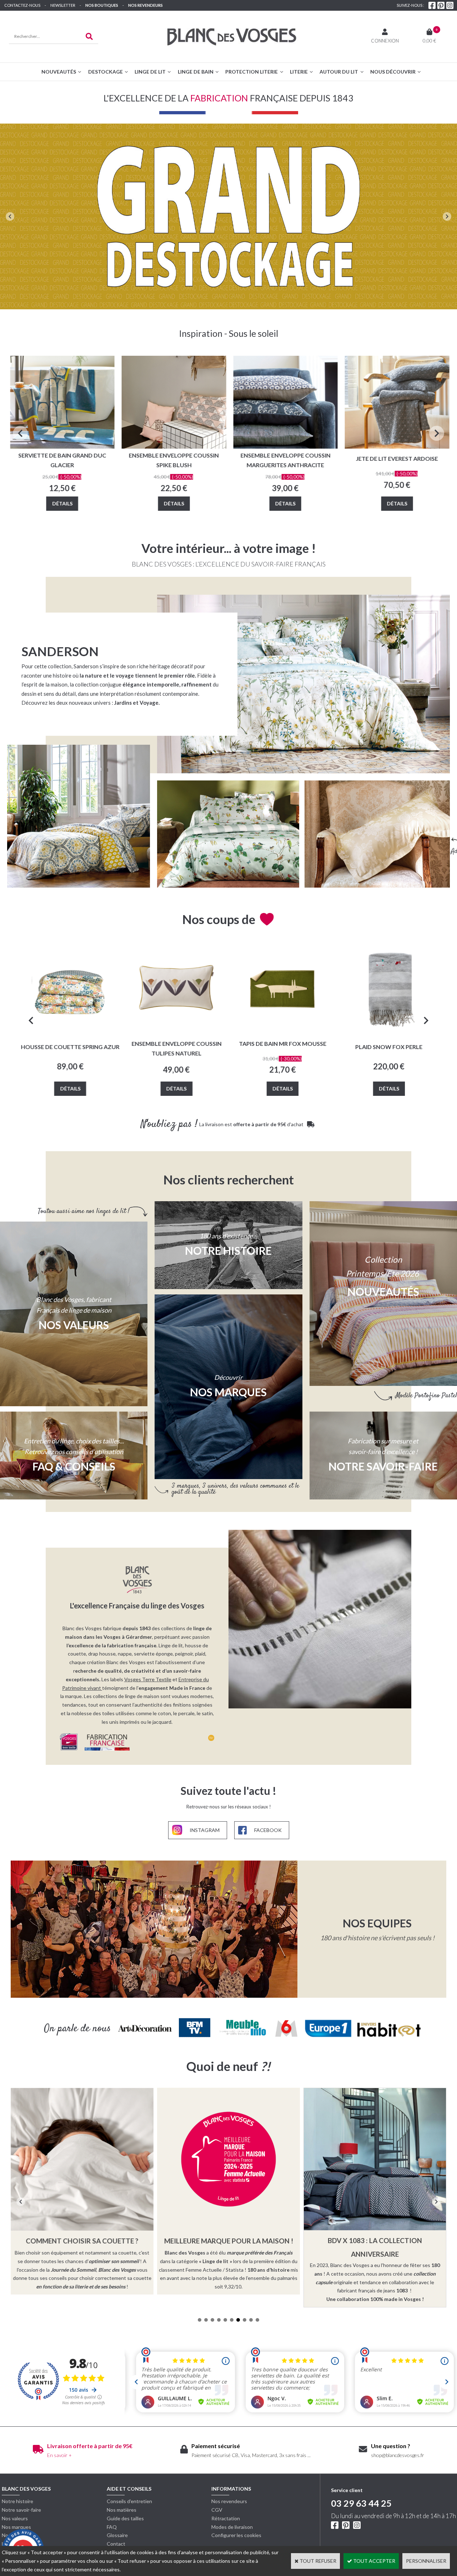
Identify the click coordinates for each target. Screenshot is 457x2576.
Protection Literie (252, 72)
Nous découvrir (393, 72)
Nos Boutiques (102, 5)
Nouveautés (59, 72)
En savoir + (59, 2455)
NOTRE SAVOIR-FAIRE (383, 1466)
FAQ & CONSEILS (74, 1466)
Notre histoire (17, 2501)
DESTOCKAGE (106, 72)
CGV (217, 2510)
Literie (299, 72)
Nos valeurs (74, 1325)
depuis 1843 (137, 1628)
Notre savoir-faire (21, 2510)
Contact (116, 2544)
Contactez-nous (22, 5)
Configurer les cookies (236, 2535)
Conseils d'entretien (129, 2501)
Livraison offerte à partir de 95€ (90, 2446)
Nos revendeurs (145, 5)
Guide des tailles (125, 2518)
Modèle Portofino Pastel (426, 1396)
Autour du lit (339, 72)
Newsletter (63, 5)
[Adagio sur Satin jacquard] (377, 834)
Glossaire (117, 2535)
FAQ (112, 2527)
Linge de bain (196, 72)
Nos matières (122, 2510)
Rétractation (226, 2518)
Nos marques (16, 2527)
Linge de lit (150, 72)
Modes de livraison (232, 2527)
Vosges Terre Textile (148, 1679)
